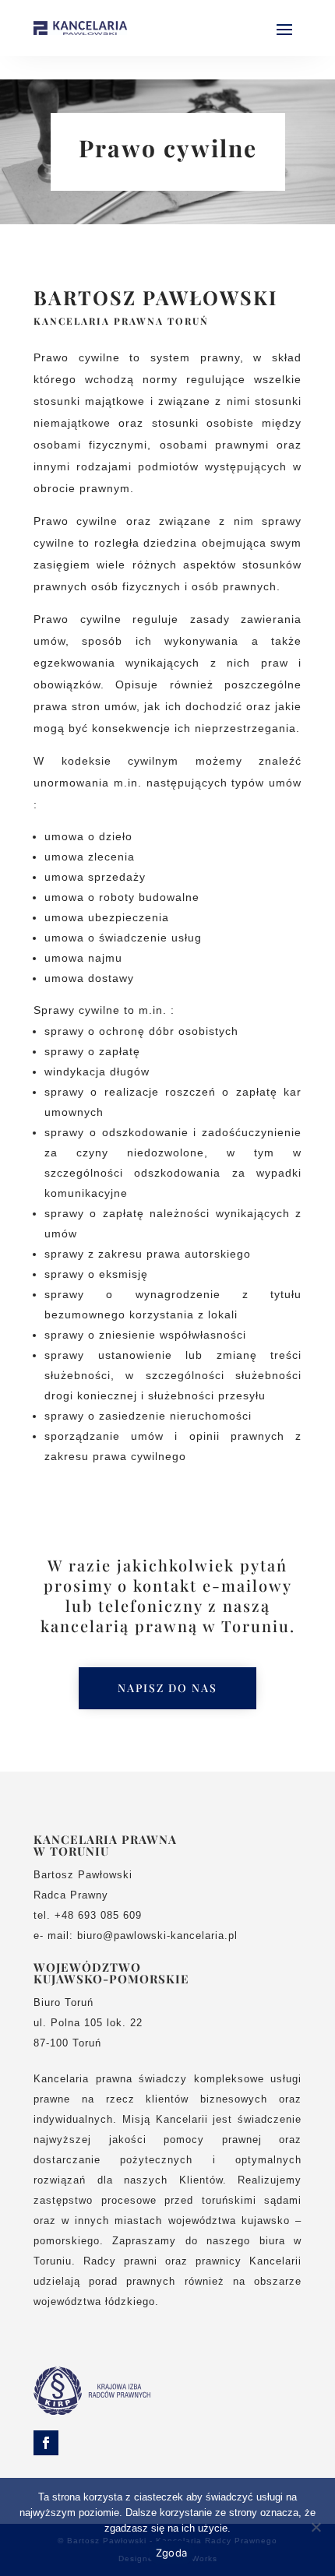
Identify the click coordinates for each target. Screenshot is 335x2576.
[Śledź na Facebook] (46, 2443)
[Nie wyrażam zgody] (316, 2527)
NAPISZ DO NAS (167, 1688)
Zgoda (171, 2553)
